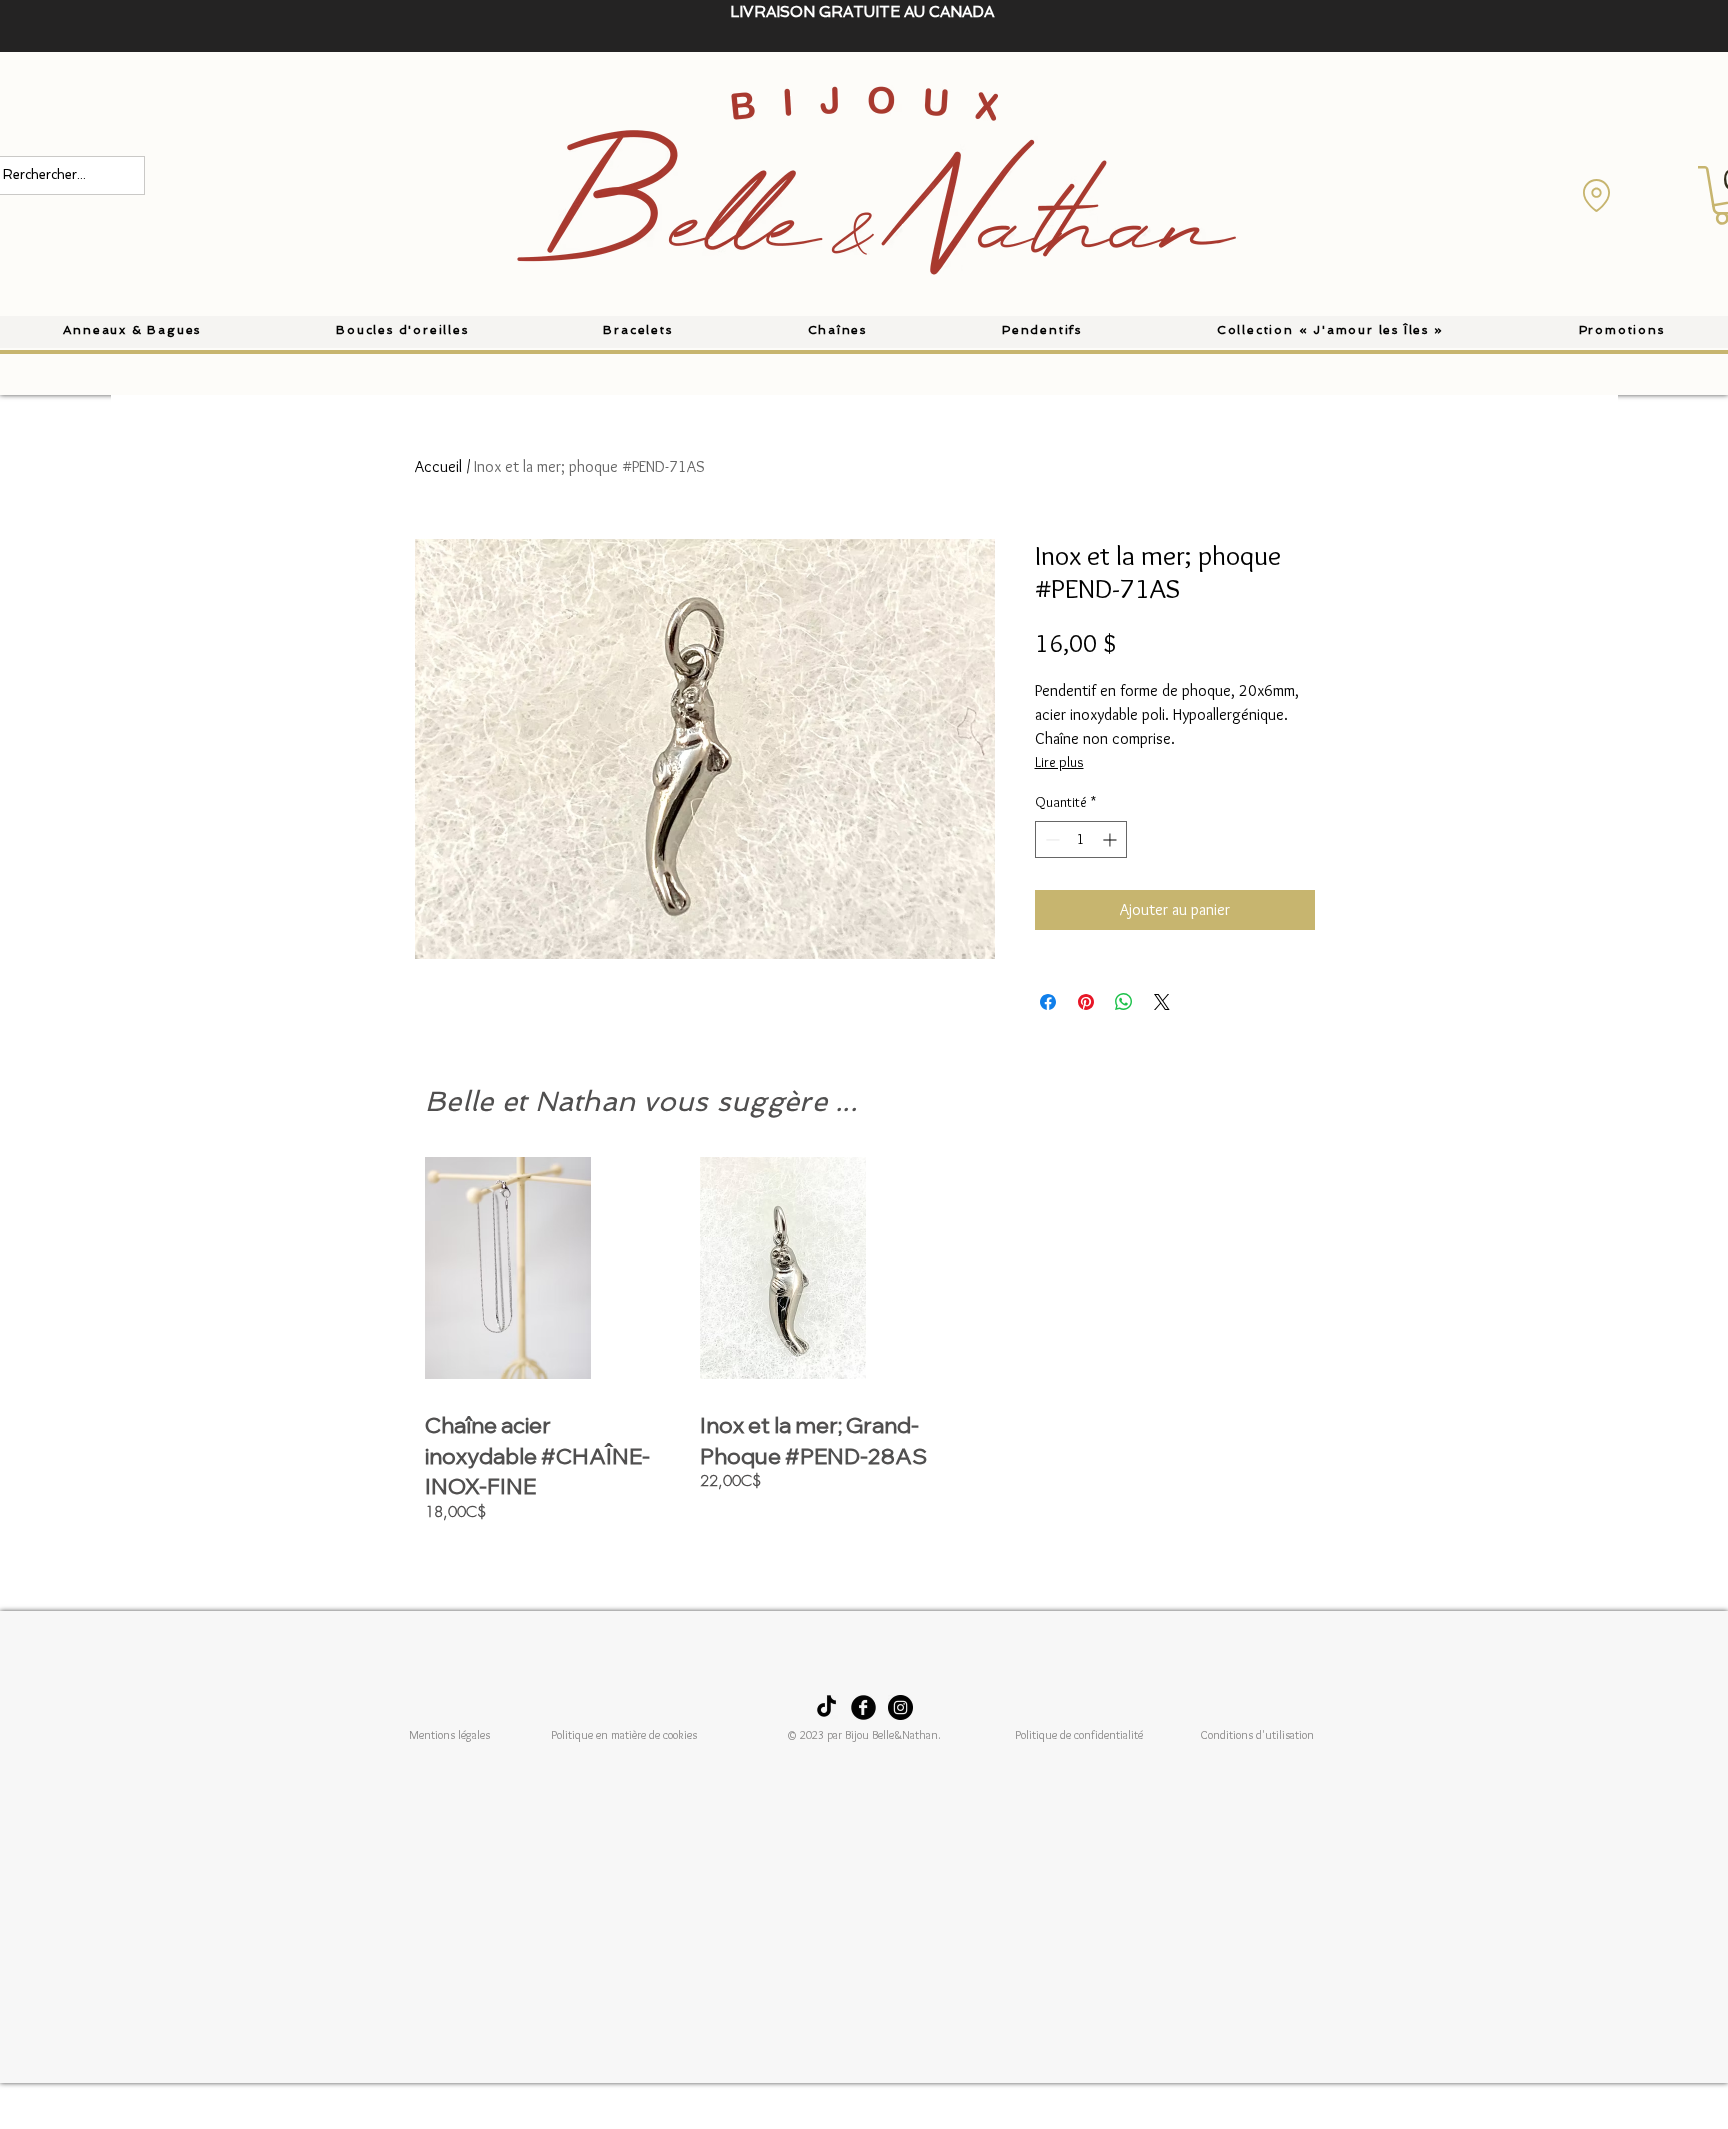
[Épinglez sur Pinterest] (1086, 1002)
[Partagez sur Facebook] (1048, 1002)
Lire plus (1059, 762)
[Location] (1596, 195)
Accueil (438, 466)
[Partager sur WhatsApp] (1124, 1002)
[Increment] (1111, 839)
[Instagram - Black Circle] (900, 1707)
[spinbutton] (1081, 839)
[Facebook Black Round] (863, 1707)
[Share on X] (1162, 1002)
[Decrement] (1050, 839)
